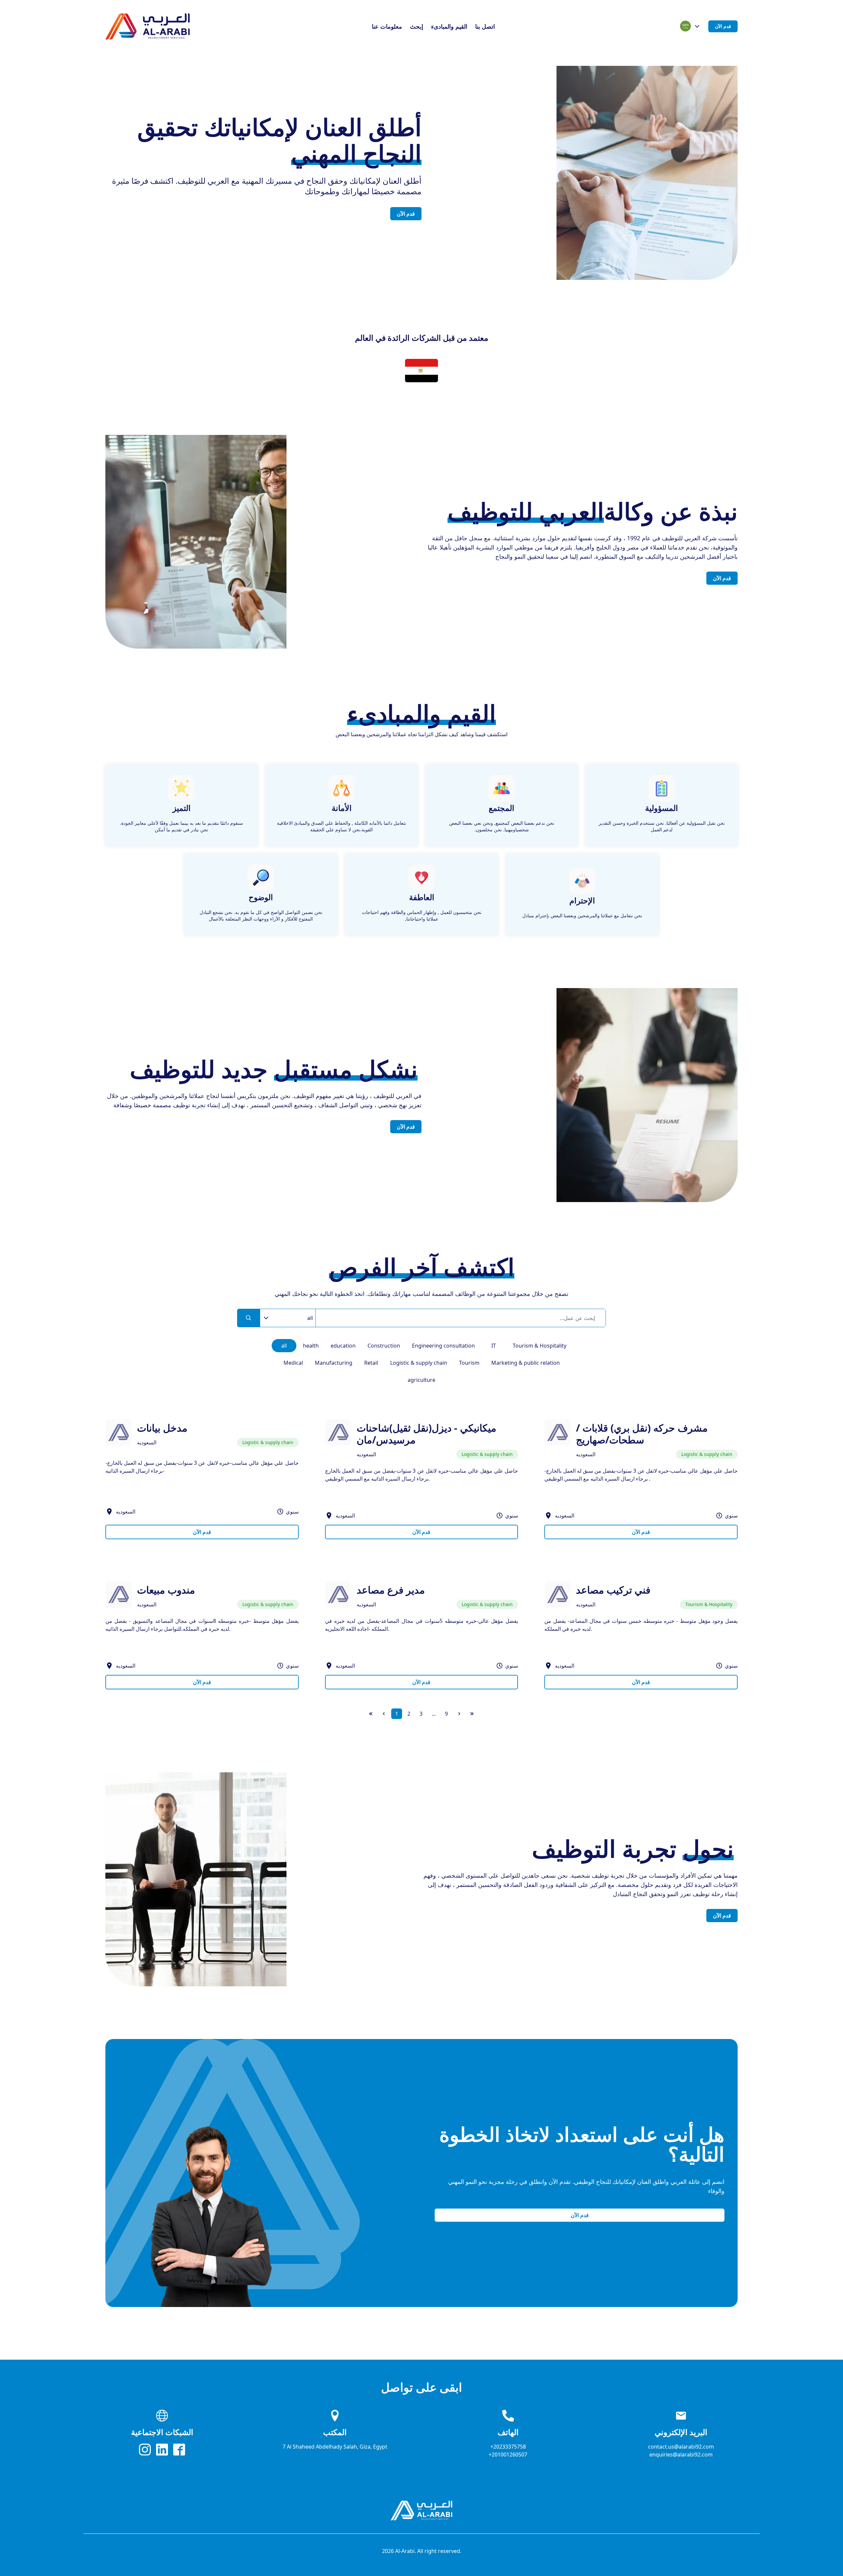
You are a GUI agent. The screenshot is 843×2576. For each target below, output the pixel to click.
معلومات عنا (387, 26)
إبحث (417, 26)
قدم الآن (723, 26)
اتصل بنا (485, 26)
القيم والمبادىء (449, 26)
